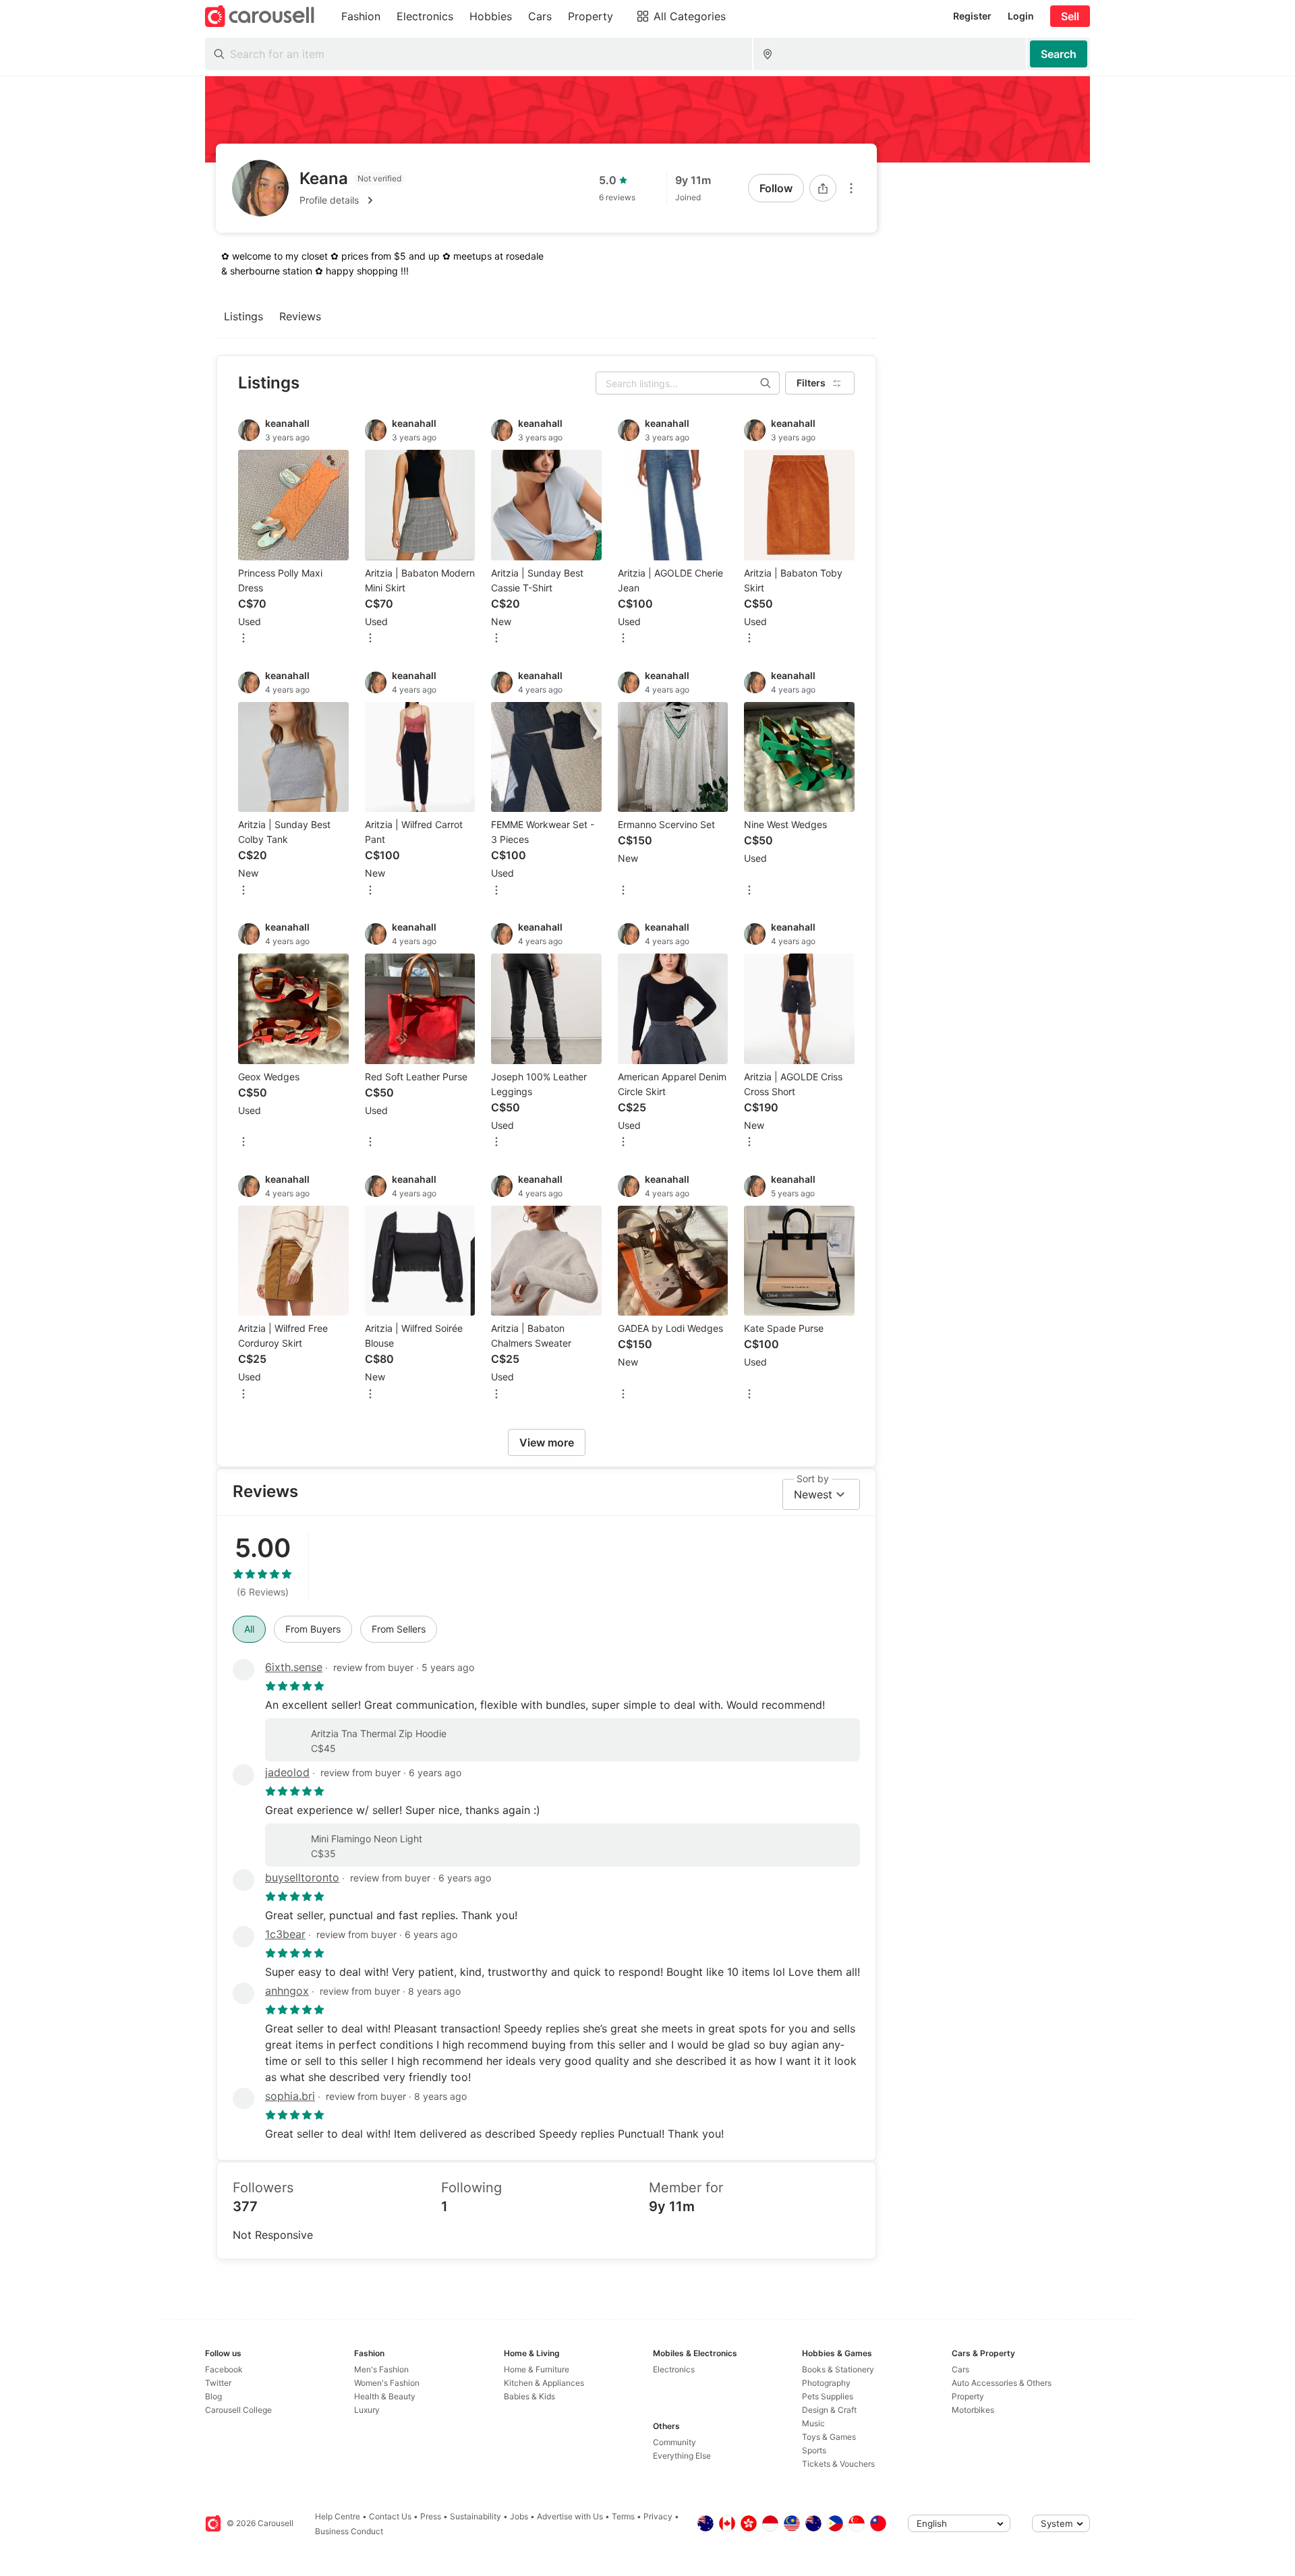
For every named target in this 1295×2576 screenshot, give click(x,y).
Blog (213, 2396)
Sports (814, 2450)
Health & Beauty (385, 2396)
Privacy (658, 2516)
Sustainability (476, 2516)
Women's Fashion (387, 2383)
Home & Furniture (537, 2369)
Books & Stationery (838, 2369)
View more (547, 1442)
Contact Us (390, 2516)
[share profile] (823, 188)
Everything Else (682, 2456)
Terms (623, 2516)
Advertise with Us (570, 2516)
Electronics (674, 2369)
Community (674, 2442)
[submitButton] (1059, 54)
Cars (960, 2369)
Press (431, 2516)
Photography (826, 2383)
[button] (352, 200)
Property (968, 2396)
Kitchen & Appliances (544, 2383)
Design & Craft (829, 2410)
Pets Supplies (828, 2396)
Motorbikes (973, 2410)
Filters (811, 383)
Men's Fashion (381, 2369)
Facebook (224, 2369)
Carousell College (238, 2410)
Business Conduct (349, 2531)
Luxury (367, 2410)
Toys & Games (829, 2437)
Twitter (218, 2383)
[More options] (851, 188)
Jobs (519, 2516)
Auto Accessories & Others (1002, 2383)
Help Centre (338, 2516)
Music (813, 2423)
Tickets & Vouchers (838, 2464)
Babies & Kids (529, 2396)
